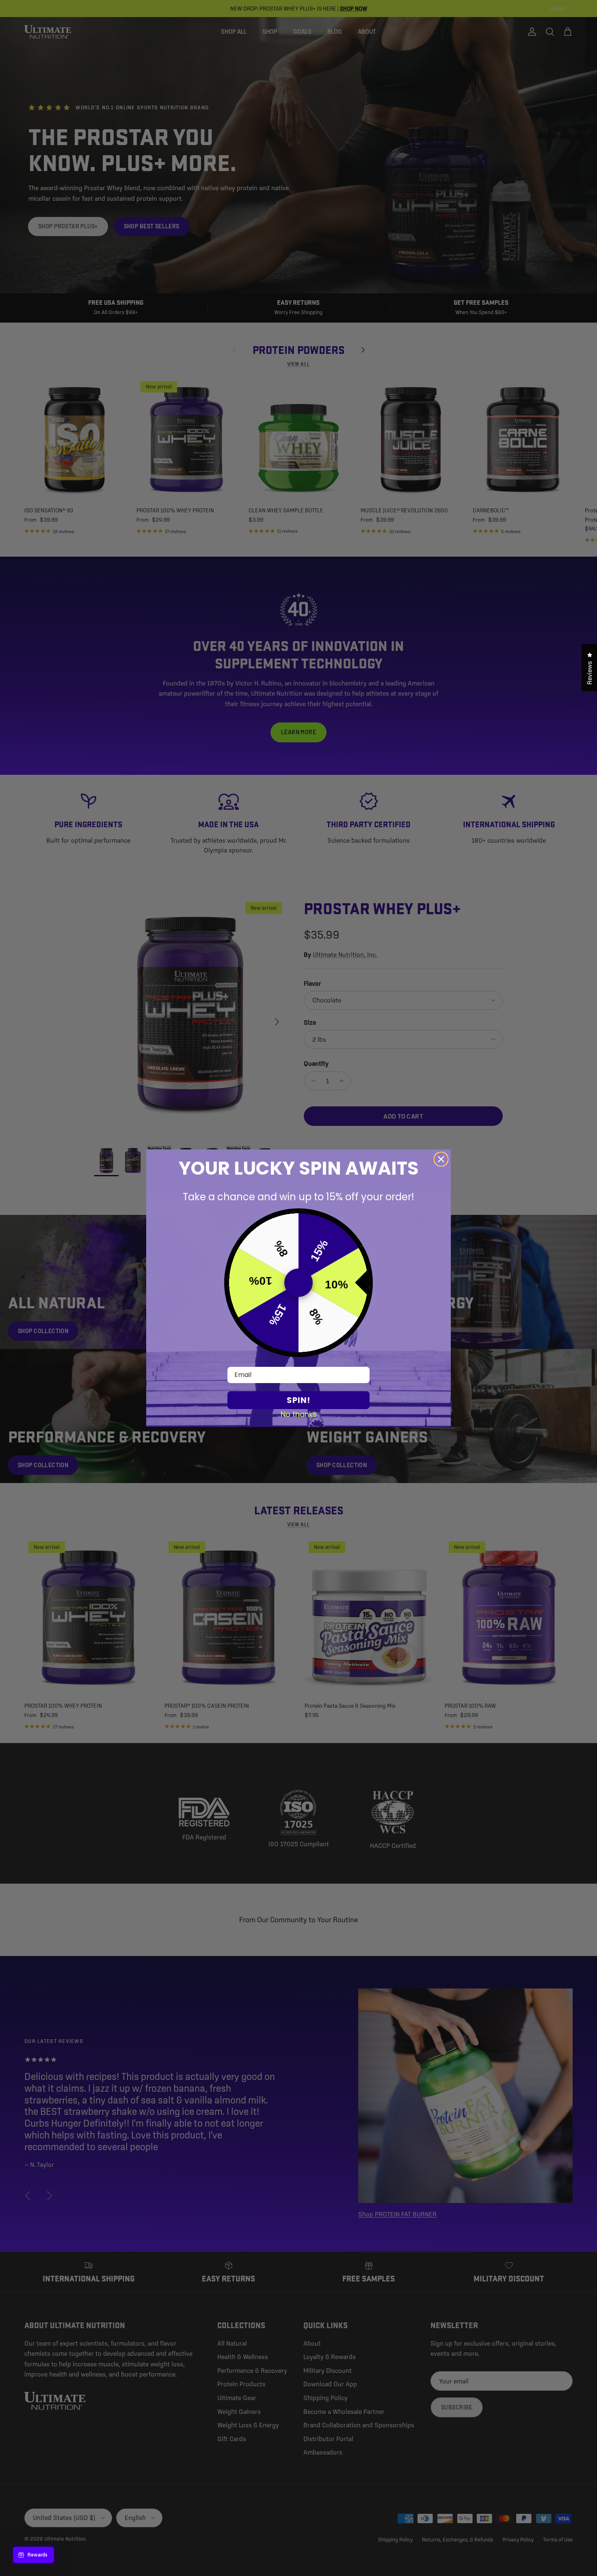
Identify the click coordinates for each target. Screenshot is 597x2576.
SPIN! (298, 1400)
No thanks (299, 1414)
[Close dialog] (441, 1159)
